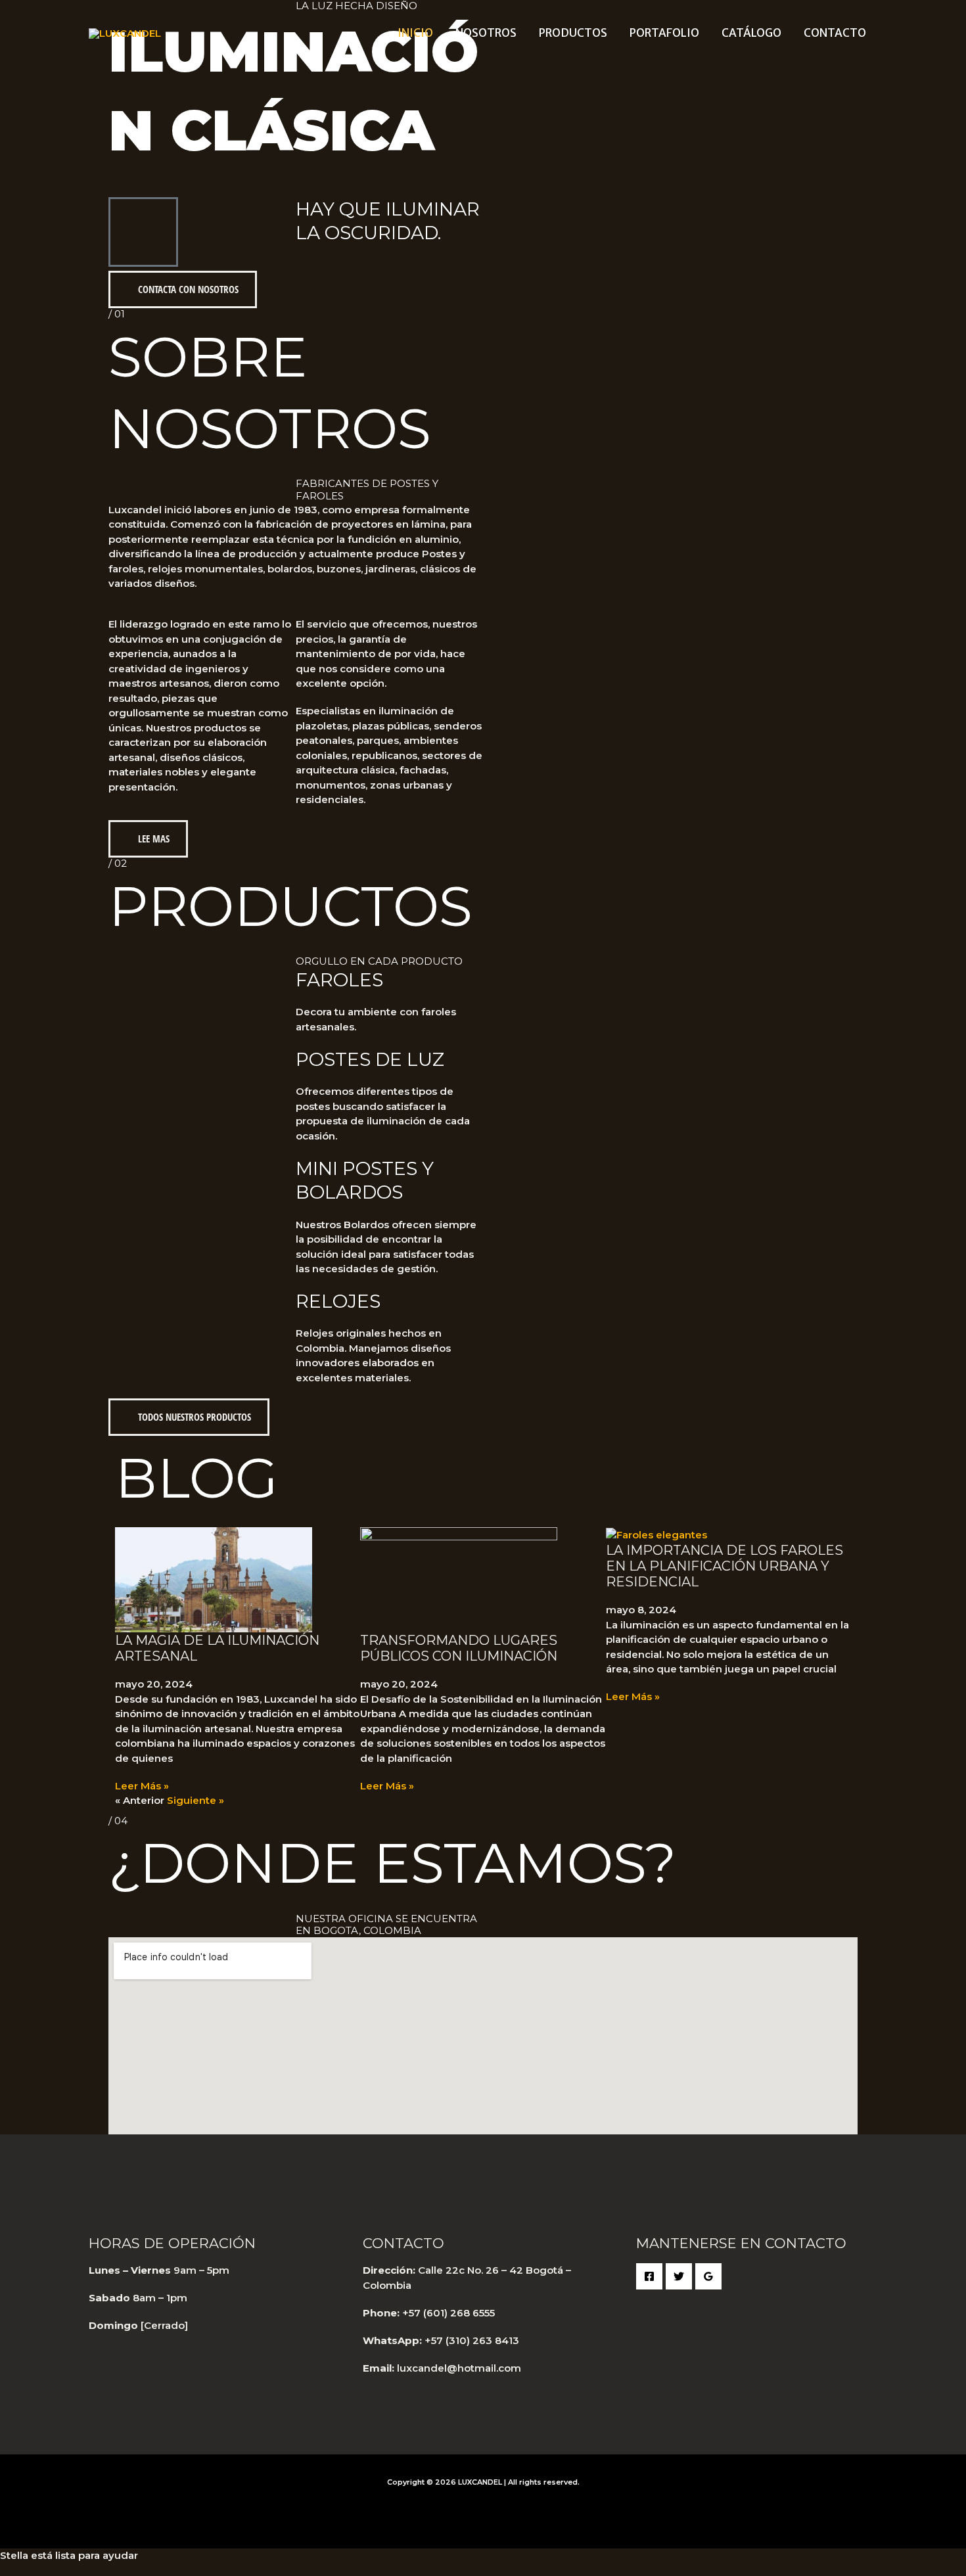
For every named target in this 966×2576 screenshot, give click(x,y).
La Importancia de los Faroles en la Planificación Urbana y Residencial (724, 1566)
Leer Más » (142, 1786)
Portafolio (664, 33)
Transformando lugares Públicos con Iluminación (459, 1648)
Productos (573, 33)
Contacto (835, 33)
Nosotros (486, 33)
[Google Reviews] (708, 2276)
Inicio (415, 33)
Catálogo (751, 33)
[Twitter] (679, 2276)
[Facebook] (649, 2276)
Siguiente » (195, 1800)
